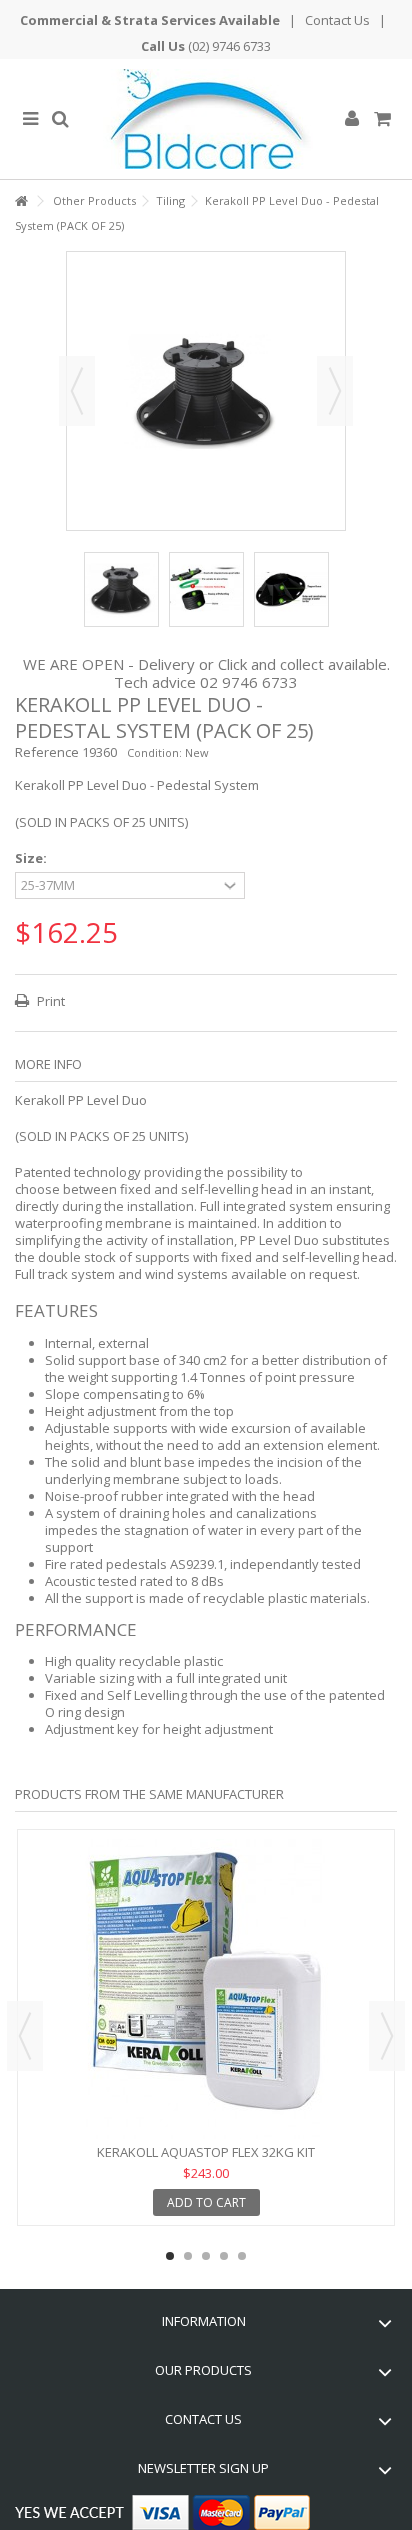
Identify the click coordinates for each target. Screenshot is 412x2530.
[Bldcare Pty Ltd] (206, 119)
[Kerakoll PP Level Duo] (121, 589)
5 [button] (242, 2256)
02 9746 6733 (249, 682)
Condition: (154, 752)
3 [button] (206, 2256)
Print (49, 1001)
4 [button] (224, 2256)
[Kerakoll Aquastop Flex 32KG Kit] (206, 1989)
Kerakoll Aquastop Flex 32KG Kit (206, 2152)
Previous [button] (77, 391)
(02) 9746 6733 (229, 46)
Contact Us (337, 20)
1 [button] (170, 2256)
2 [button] (188, 2256)
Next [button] (335, 391)
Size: (32, 858)
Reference (47, 752)
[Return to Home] (21, 201)
